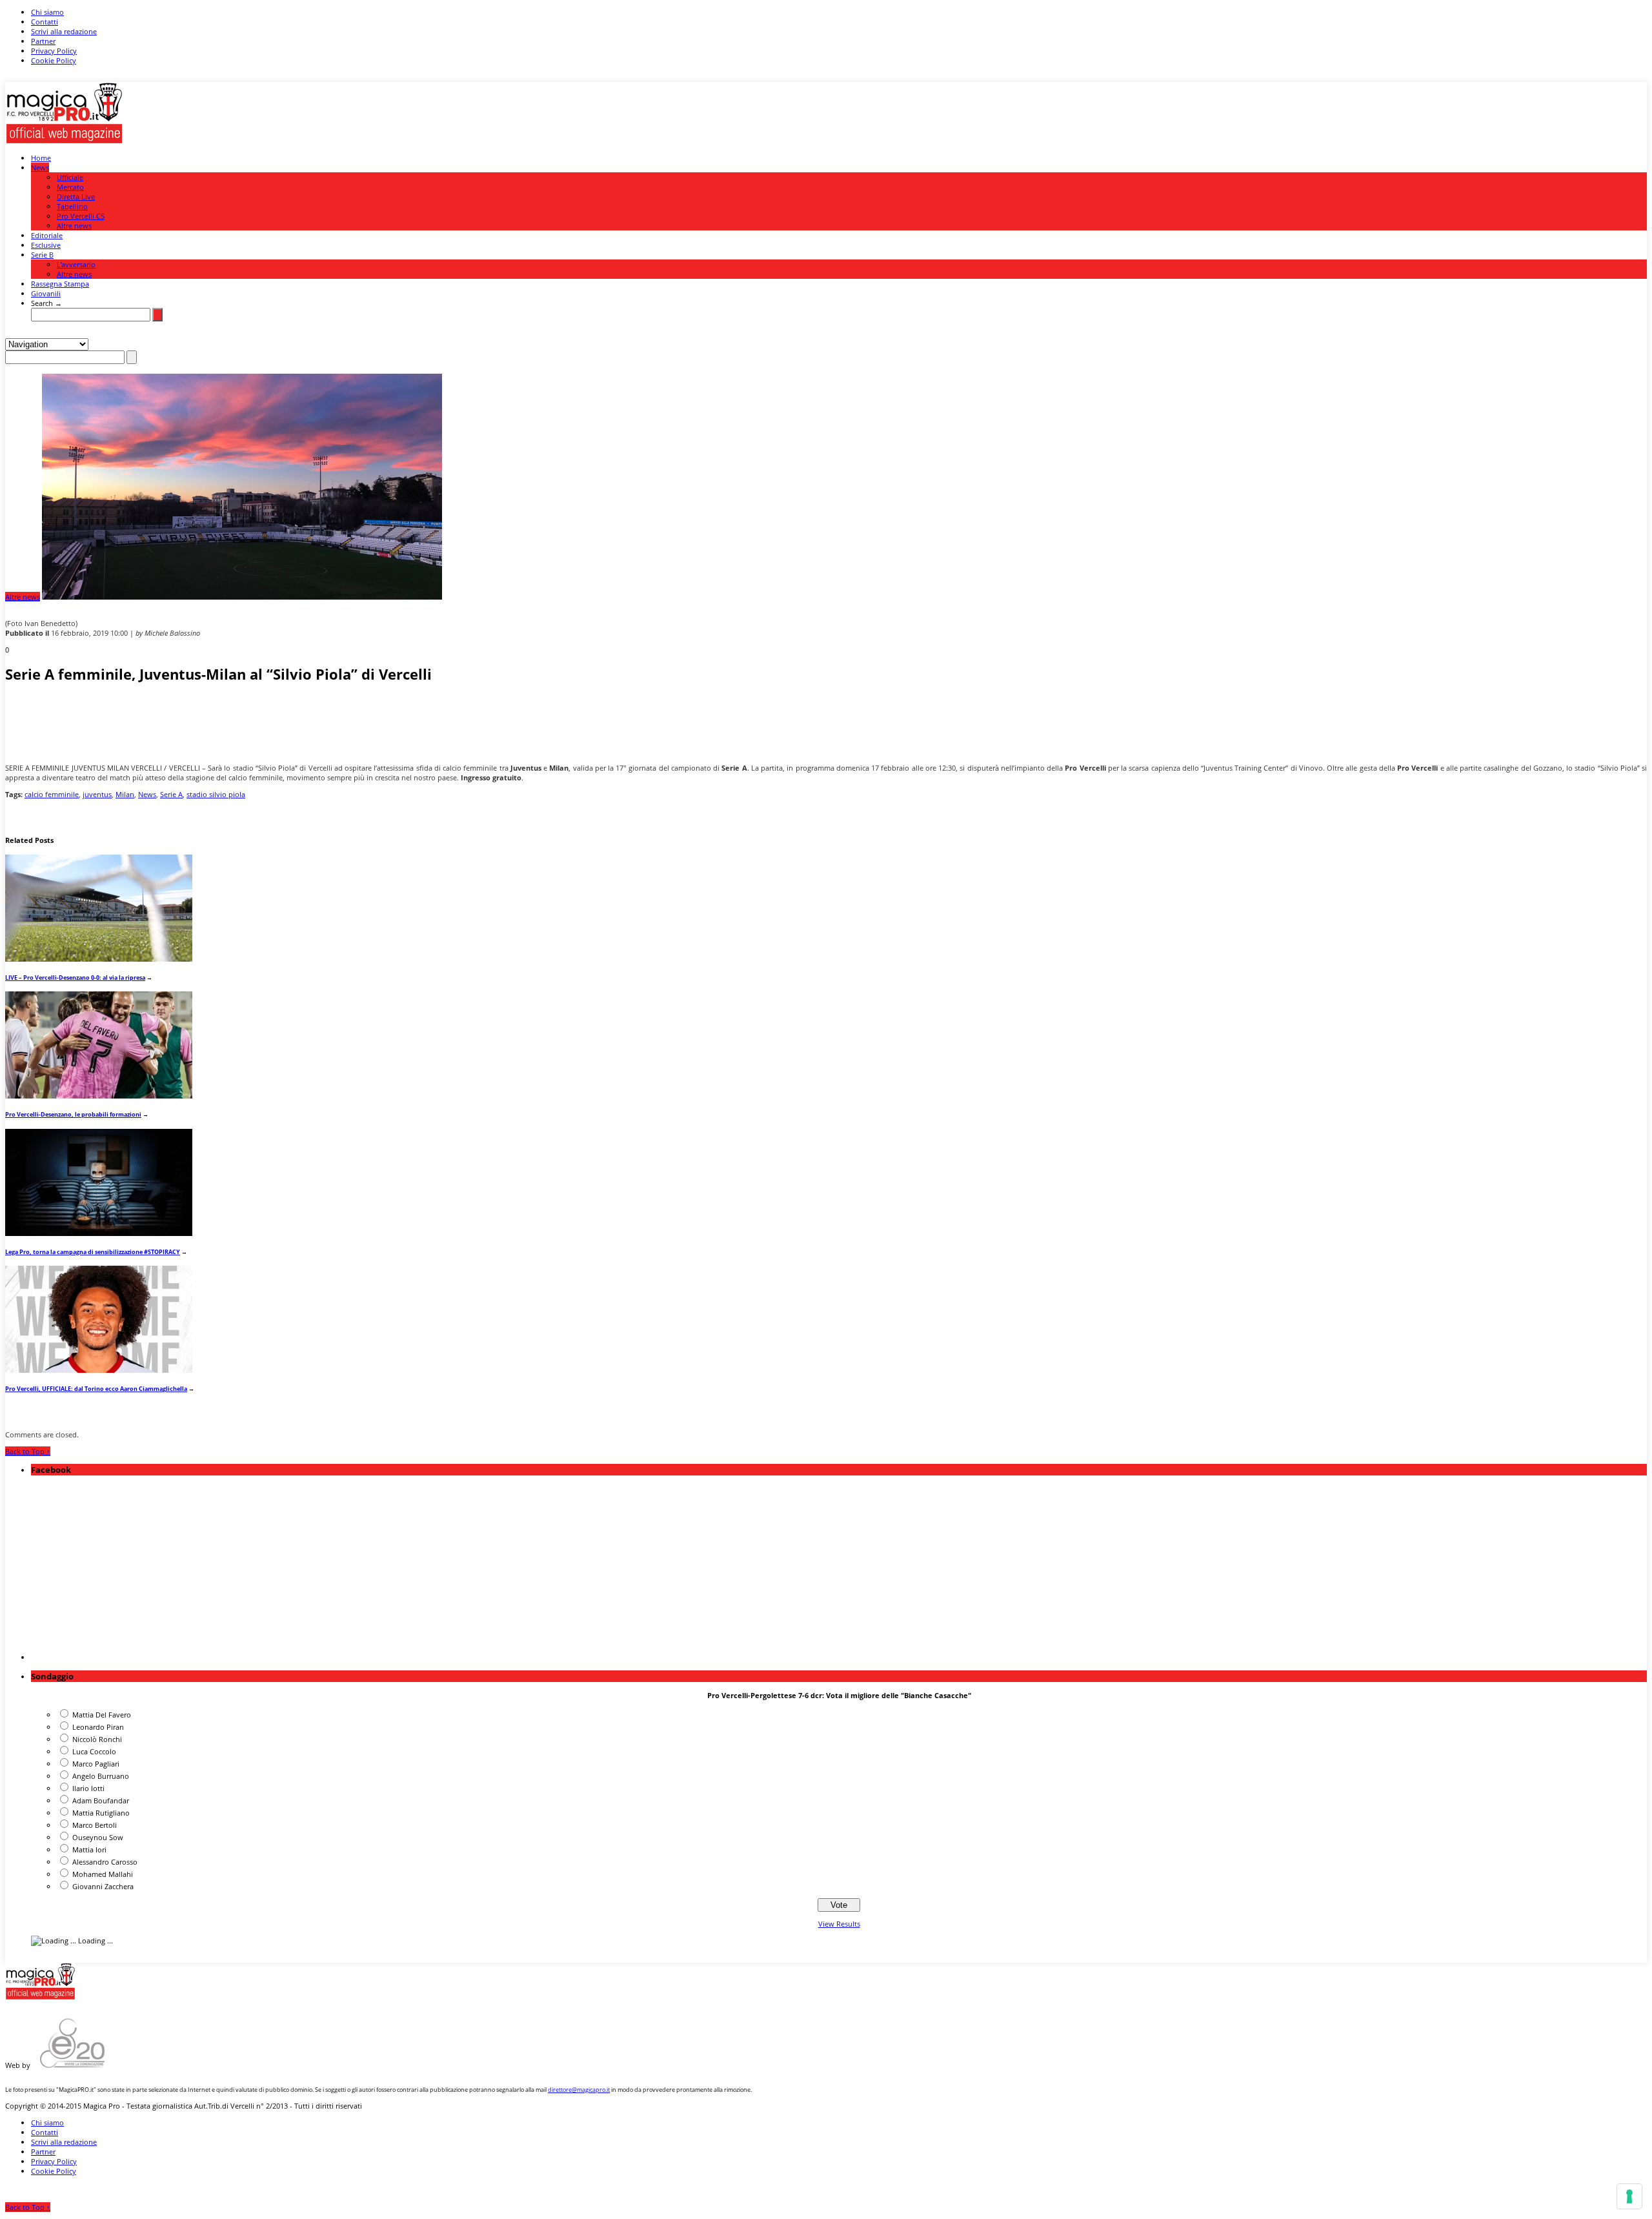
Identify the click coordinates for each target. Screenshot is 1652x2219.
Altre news (74, 226)
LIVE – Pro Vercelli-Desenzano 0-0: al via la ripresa (75, 978)
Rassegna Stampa (60, 284)
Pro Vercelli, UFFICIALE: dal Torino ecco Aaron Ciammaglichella (96, 1389)
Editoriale (47, 235)
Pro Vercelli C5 (81, 216)
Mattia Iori (89, 1849)
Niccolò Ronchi (97, 1739)
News (40, 167)
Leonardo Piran (98, 1727)
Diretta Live (76, 197)
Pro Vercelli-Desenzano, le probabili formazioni (73, 1114)
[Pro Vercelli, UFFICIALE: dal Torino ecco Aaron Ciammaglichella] (99, 1370)
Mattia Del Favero (102, 1715)
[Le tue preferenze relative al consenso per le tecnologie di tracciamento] (1629, 2196)
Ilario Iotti (88, 1788)
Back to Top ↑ (28, 1451)
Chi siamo (47, 12)
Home (41, 158)
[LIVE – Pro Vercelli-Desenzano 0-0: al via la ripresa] (99, 959)
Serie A (171, 794)
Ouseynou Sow (98, 1837)
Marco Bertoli (95, 1825)
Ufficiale (70, 177)
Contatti (45, 22)
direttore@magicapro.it (579, 2090)
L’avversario (76, 264)
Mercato (70, 187)
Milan (125, 794)
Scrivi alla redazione (64, 31)
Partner (43, 41)
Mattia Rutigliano (101, 1813)
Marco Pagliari (96, 1764)
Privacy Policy (54, 51)
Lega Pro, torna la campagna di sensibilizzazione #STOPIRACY (93, 1252)
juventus (97, 794)
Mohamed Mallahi (103, 1874)
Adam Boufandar (101, 1800)
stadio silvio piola (216, 794)
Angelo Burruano (101, 1776)
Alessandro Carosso (105, 1862)
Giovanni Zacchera (103, 1886)
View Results (839, 1924)
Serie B (42, 255)
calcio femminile (52, 794)
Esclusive (46, 245)
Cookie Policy (54, 60)
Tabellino (72, 206)
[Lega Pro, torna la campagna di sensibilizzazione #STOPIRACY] (99, 1233)
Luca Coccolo (94, 1751)
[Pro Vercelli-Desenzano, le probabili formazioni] (99, 1096)
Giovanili (46, 293)
